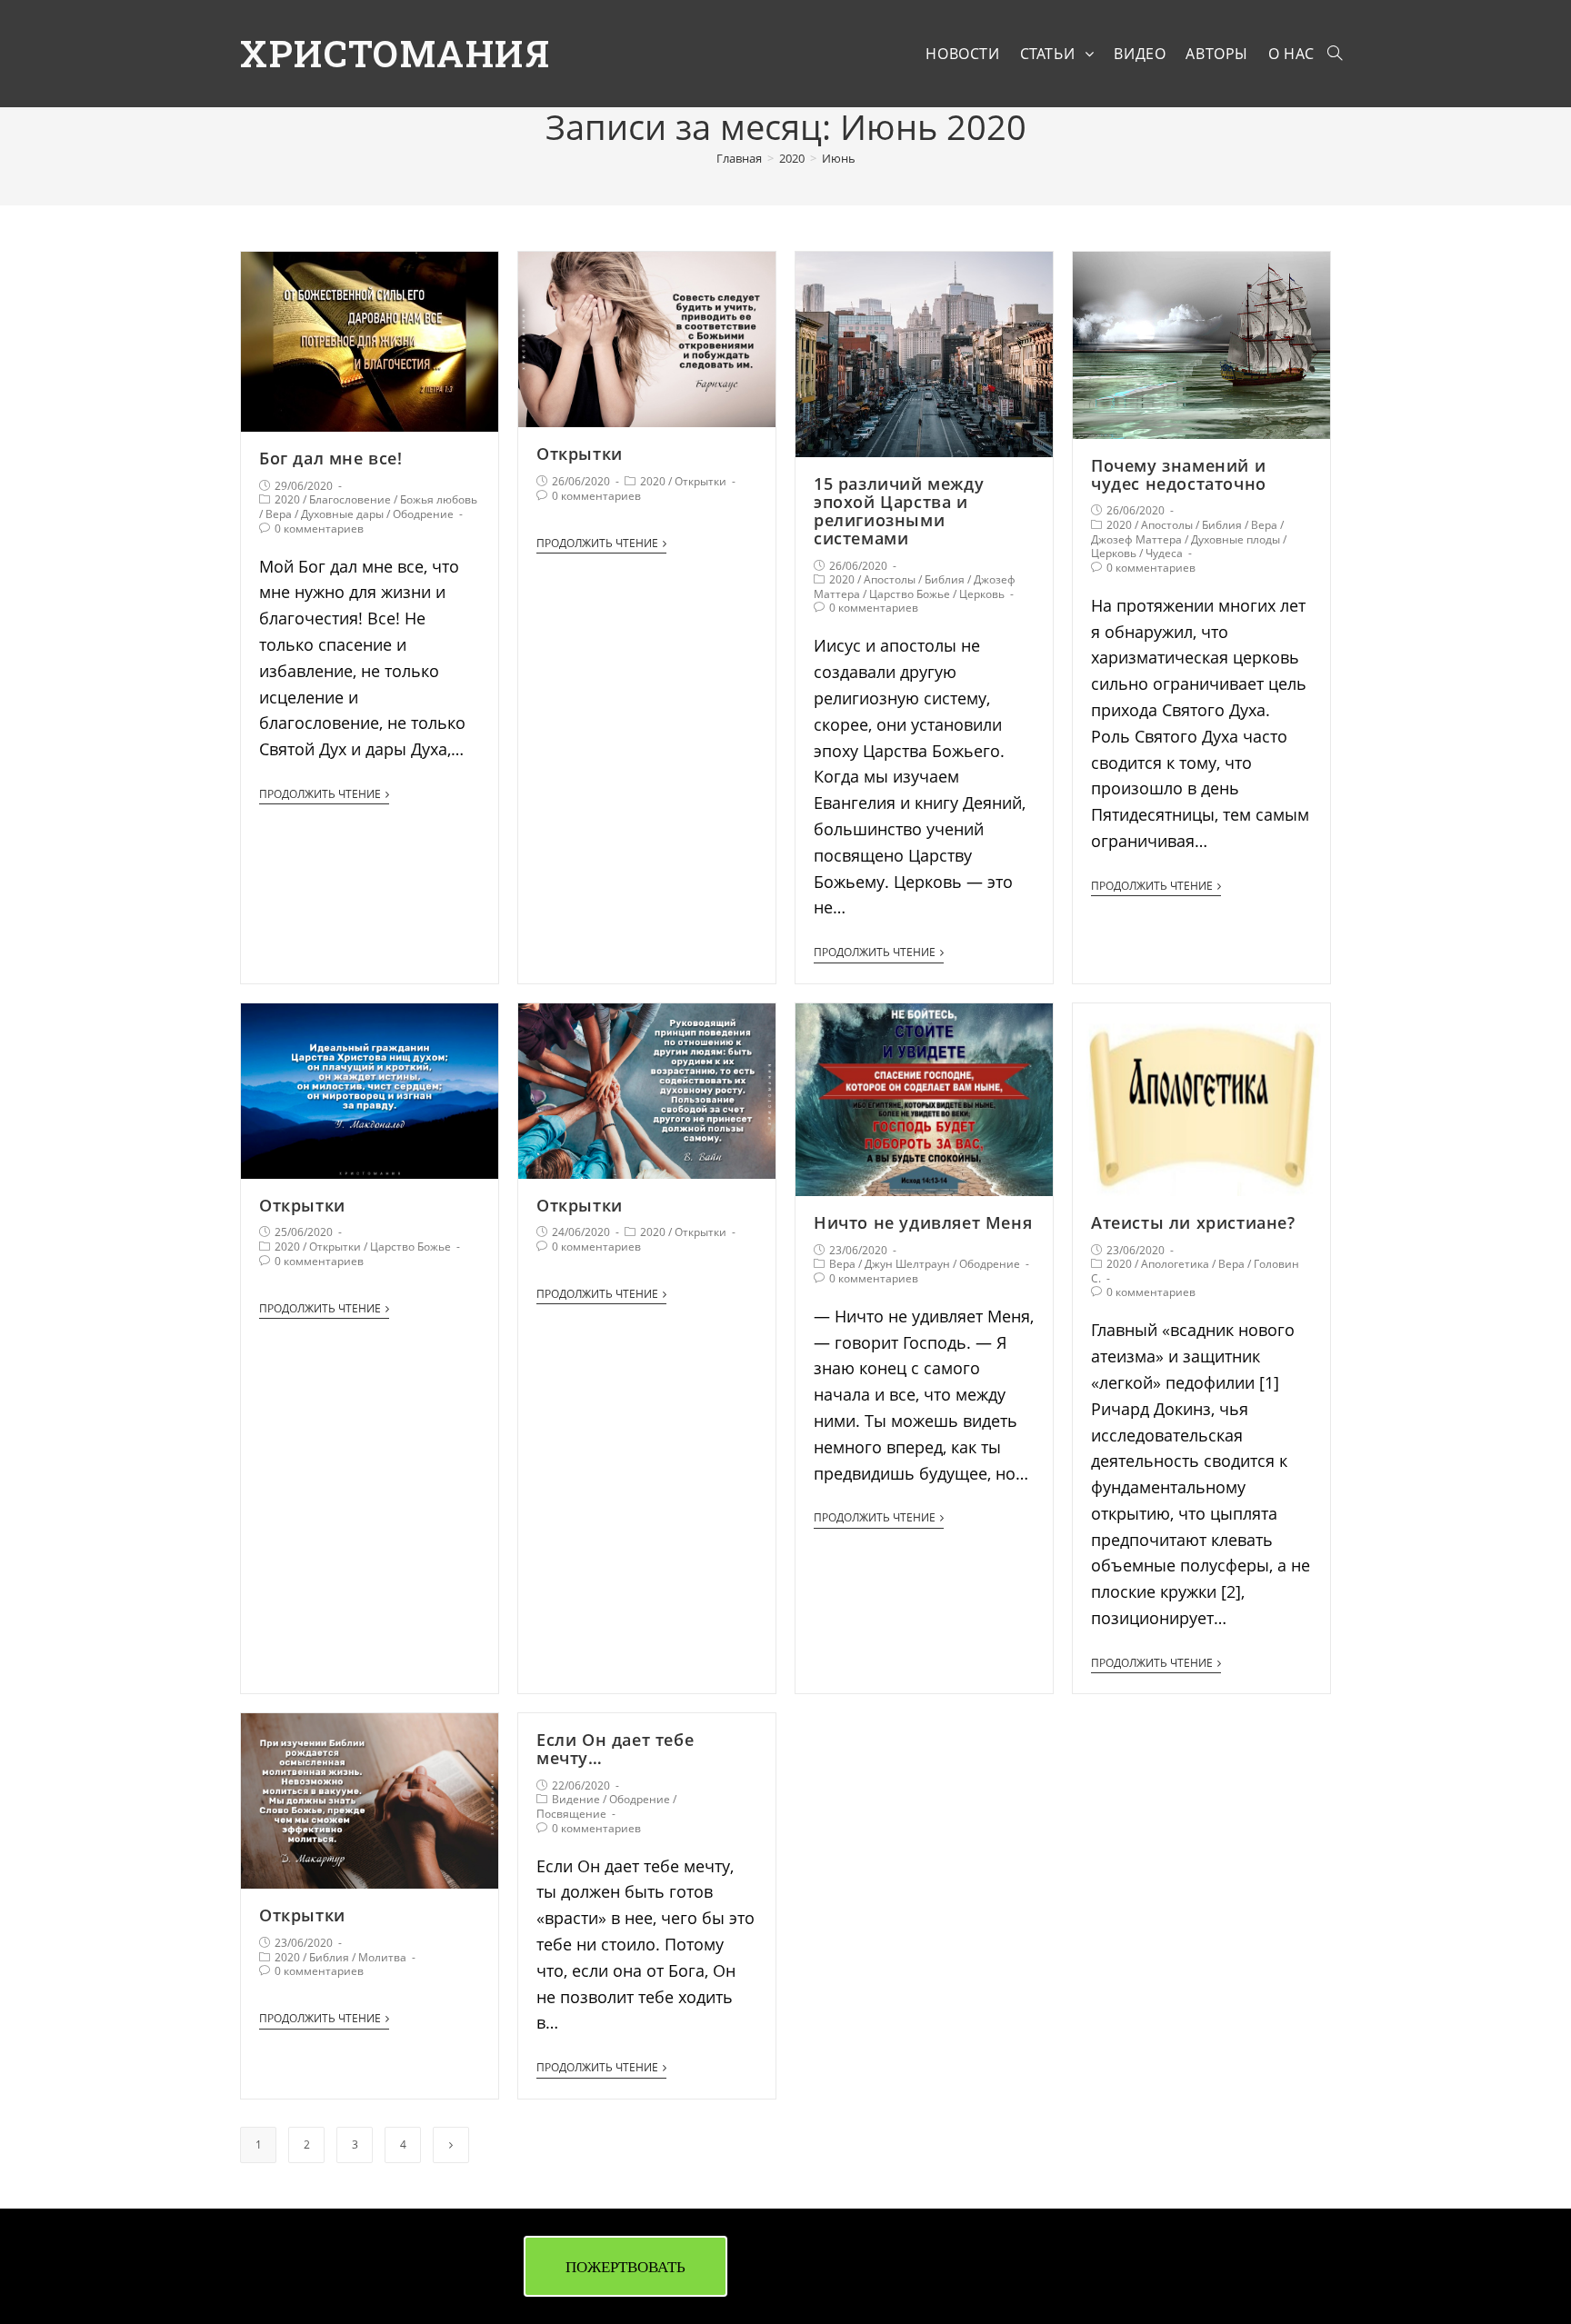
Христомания (395, 53)
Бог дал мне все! (331, 458)
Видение (576, 1799)
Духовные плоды (1236, 539)
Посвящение (571, 1814)
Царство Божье (910, 594)
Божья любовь (439, 499)
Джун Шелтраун (907, 1264)
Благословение (350, 499)
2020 (287, 499)
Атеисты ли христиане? (1193, 1222)
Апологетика (1175, 1264)
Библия (945, 579)
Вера (279, 514)
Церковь (982, 594)
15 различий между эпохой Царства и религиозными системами (899, 510)
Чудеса (1164, 553)
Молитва (382, 1957)
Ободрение (423, 514)
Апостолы (890, 579)
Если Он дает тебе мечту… (615, 1749)
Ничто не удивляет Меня (923, 1222)
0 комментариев (319, 529)
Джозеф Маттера (1136, 539)
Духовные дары (342, 514)
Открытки (580, 454)
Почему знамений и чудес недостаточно (1179, 474)
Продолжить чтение (320, 795)
